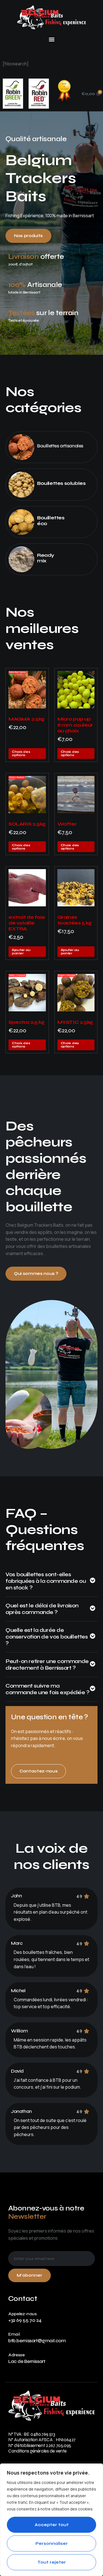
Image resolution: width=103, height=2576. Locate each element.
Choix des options (21, 753)
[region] (51, 2520)
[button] (51, 39)
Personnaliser (52, 2543)
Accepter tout (52, 2525)
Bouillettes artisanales (60, 446)
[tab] (51, 1584)
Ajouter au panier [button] (21, 952)
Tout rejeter (52, 2562)
